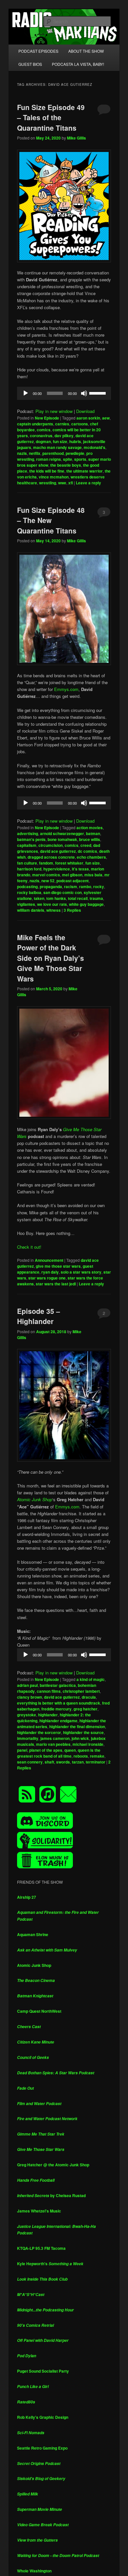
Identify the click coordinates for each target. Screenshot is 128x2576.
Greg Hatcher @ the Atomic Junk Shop (53, 2165)
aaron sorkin (88, 418)
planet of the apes (46, 1750)
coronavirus (41, 436)
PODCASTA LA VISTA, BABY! (78, 64)
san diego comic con (63, 892)
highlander (48, 1715)
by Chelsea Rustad (51, 2195)
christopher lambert (81, 1691)
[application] (64, 393)
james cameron (55, 1738)
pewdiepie (75, 453)
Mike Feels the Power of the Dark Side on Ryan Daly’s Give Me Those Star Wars (51, 958)
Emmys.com (66, 689)
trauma (96, 898)
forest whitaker (69, 863)
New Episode (47, 418)
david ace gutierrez (58, 851)
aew (106, 418)
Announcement (49, 1260)
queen (70, 1750)
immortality (28, 1738)
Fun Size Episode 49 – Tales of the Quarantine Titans (51, 117)
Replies (72, 910)
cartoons (80, 424)
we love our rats (52, 904)
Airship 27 (27, 1897)
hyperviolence (57, 869)
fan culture (27, 863)
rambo (85, 887)
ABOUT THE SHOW (86, 51)
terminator (96, 1762)
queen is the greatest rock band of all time (59, 1753)
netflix (35, 453)
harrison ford (29, 869)
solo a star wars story (81, 1272)
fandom (46, 863)
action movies (90, 828)
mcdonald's (95, 447)
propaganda (51, 887)
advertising (28, 833)
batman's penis (31, 839)
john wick (80, 1738)
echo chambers (91, 857)
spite (68, 459)
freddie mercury (56, 1709)
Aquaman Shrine (33, 1934)
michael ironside (88, 1744)
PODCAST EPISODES (38, 51)
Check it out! (29, 1247)
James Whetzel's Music (39, 2211)
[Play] (26, 393)
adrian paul (27, 1685)
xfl (71, 483)
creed (86, 845)
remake (97, 1756)
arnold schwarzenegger (62, 833)
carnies (62, 424)
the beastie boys (66, 465)
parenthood (53, 453)
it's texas (80, 869)
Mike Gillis (76, 138)
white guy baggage (86, 904)
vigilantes (26, 904)
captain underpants (35, 424)
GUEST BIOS (30, 64)
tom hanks (56, 898)
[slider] (98, 393)
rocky (99, 887)
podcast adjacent (73, 881)
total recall (78, 898)
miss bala (93, 875)
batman (93, 833)
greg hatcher (85, 1709)
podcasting (27, 887)
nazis (22, 453)
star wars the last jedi (56, 1284)
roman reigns (49, 459)
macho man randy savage (57, 447)
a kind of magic (91, 1679)
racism (71, 887)
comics (44, 430)
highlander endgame (58, 1721)
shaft (49, 1762)
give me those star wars (58, 1266)
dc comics (87, 851)
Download (85, 411)
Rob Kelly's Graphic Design (43, 2417)
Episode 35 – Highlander (39, 1316)
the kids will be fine (47, 471)
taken (39, 898)
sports (80, 459)
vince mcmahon (54, 477)
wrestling (48, 483)
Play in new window (54, 411)
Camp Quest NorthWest (39, 2011)
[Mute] (84, 393)
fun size (60, 441)
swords (63, 1762)
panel (22, 1750)
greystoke (27, 1715)
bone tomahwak (62, 839)
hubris (75, 441)
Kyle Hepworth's (50, 2264)
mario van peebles (53, 1744)
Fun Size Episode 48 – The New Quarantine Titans (51, 520)
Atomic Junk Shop (34, 1965)
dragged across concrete (51, 857)
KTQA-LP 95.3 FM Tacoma (41, 2248)
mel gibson (72, 875)
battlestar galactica (58, 1685)
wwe (62, 483)
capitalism (27, 845)
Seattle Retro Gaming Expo (42, 2448)
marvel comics (46, 875)
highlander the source (83, 1732)
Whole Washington (34, 2571)
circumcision (51, 845)
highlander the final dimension (77, 1727)
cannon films (49, 1691)
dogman (43, 441)
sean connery (30, 1762)
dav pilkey (64, 436)
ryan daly (50, 1272)
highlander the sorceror (39, 1732)
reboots (81, 1756)
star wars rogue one (47, 1278)
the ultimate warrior (85, 471)
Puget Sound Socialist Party (43, 2371)
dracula (89, 1697)
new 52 (48, 881)
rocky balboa (29, 892)
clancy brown (30, 1697)
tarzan (78, 1762)
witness (53, 910)
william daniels (31, 910)
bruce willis (90, 839)
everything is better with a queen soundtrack (59, 1703)
